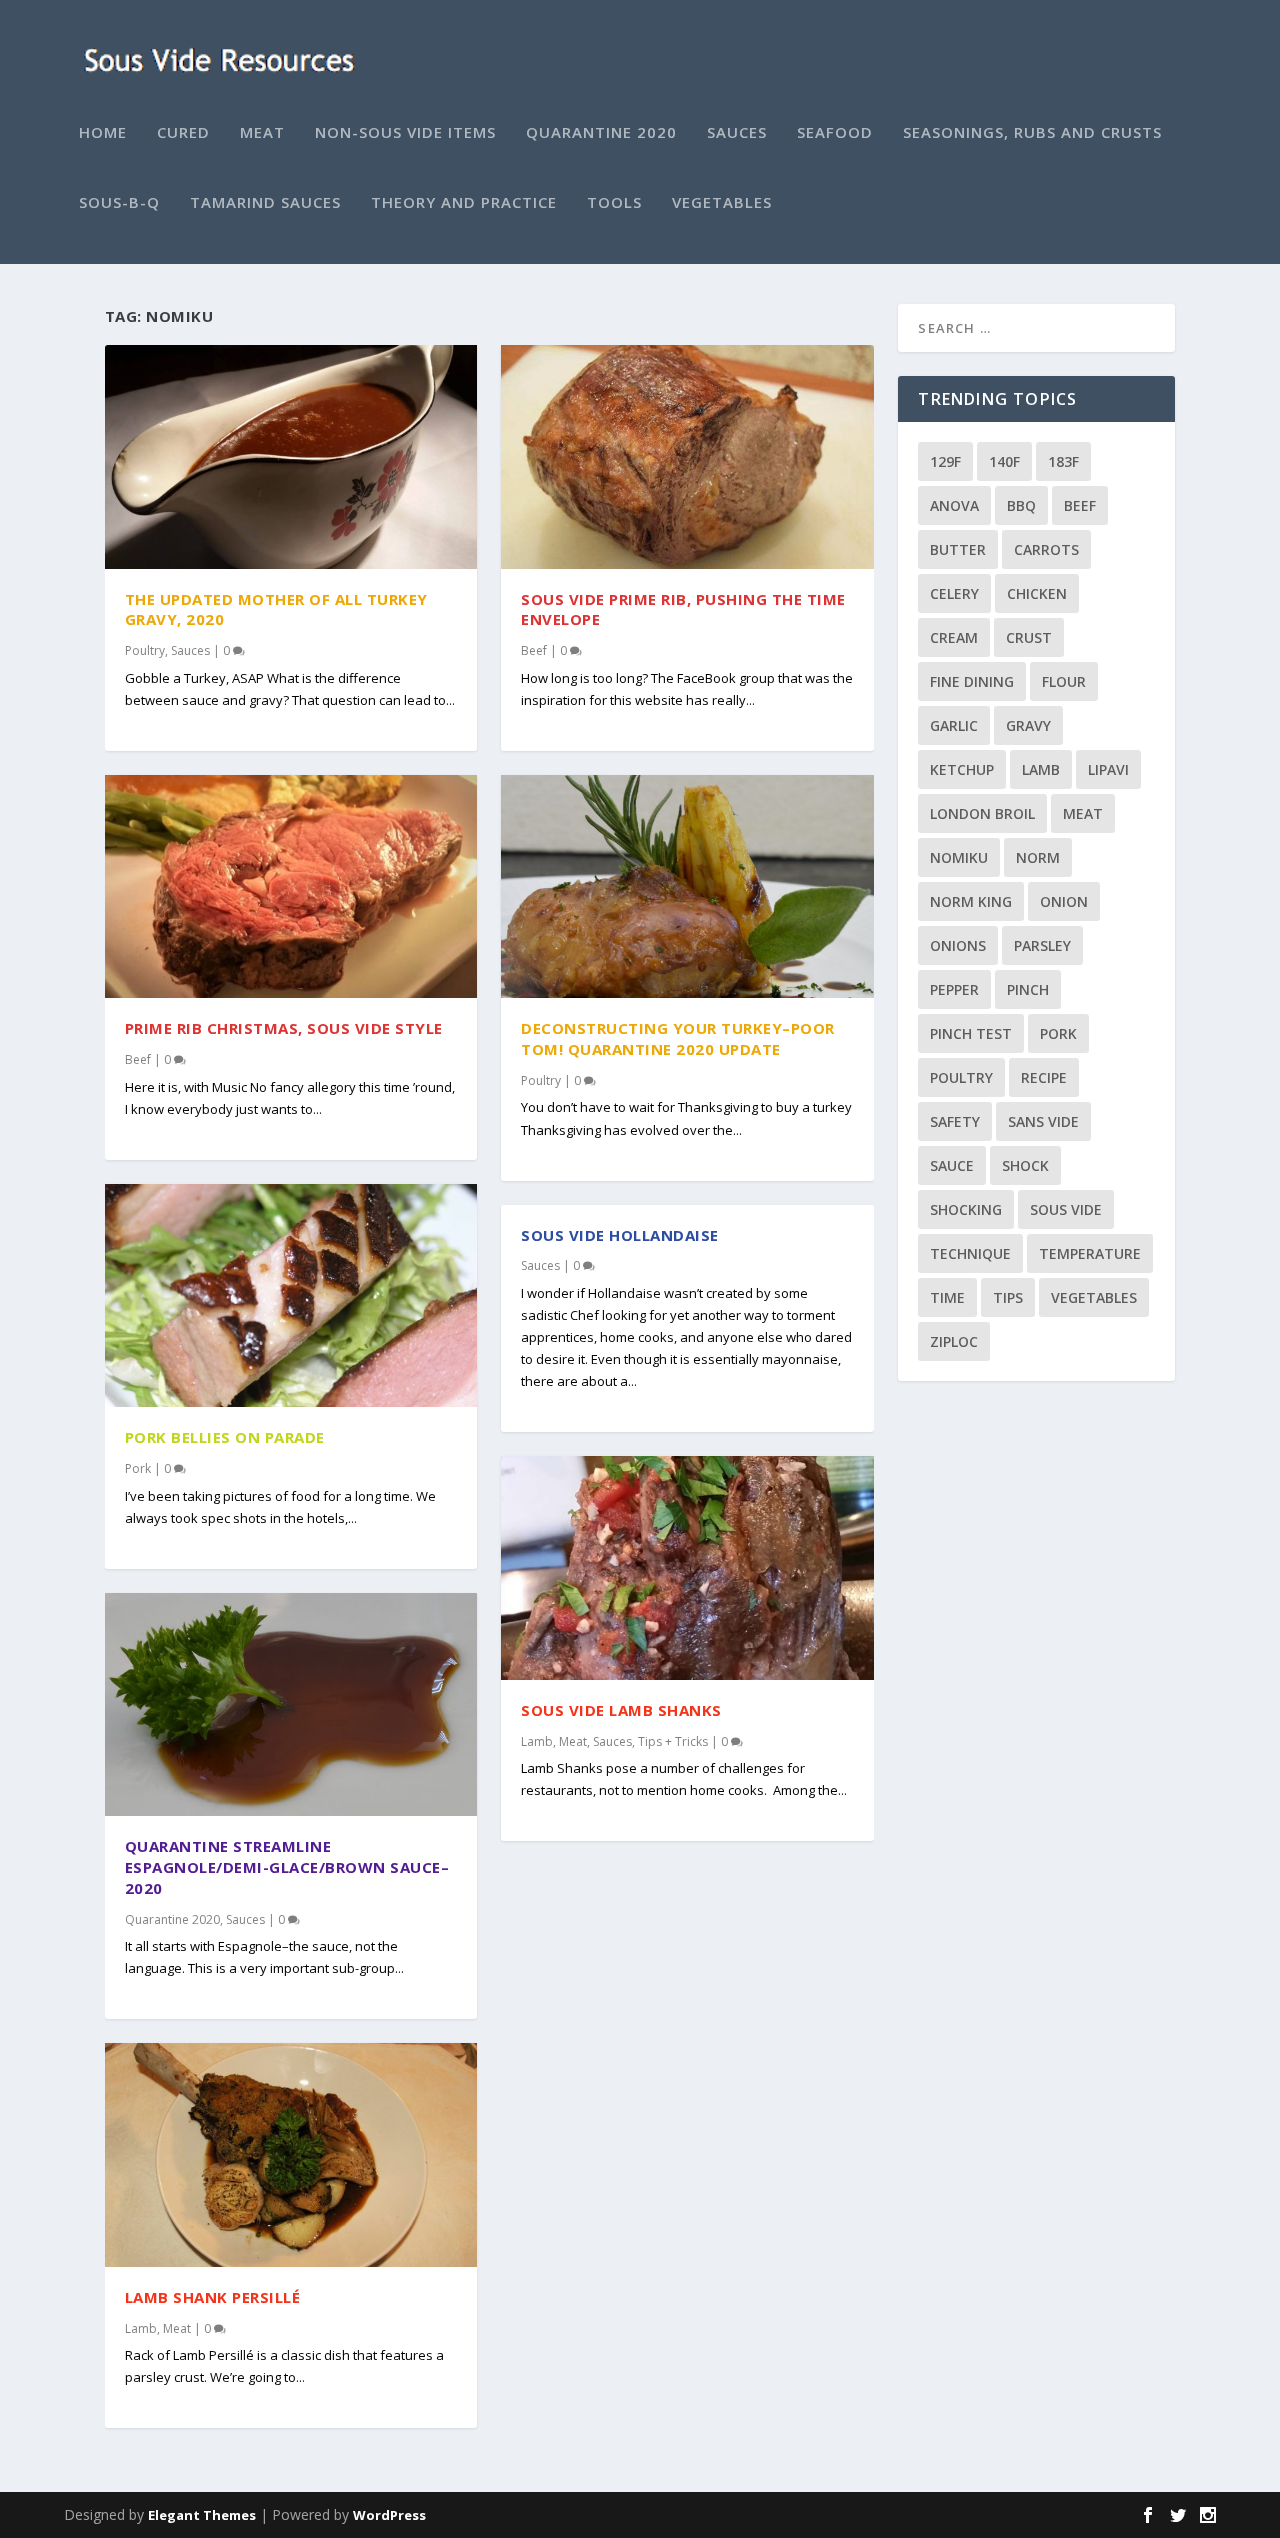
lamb (1041, 769)
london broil (982, 813)
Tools (614, 203)
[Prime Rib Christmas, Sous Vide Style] (291, 887)
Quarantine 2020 (601, 133)
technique (970, 1253)
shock (1025, 1165)
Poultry (145, 650)
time (947, 1297)
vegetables (1094, 1297)
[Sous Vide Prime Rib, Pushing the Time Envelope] (687, 457)
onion (1064, 901)
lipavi (1108, 769)
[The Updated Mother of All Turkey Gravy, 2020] (291, 457)
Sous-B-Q (119, 203)
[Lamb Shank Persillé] (291, 2155)
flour (1064, 681)
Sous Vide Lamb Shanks (621, 1710)
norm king (971, 901)
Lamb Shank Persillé (213, 2297)
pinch (1028, 989)
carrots (1046, 549)
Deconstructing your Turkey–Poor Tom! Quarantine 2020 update (678, 1038)
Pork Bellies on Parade (225, 1437)
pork (1058, 1033)
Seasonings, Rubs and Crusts (1032, 133)
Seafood (835, 133)
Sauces (737, 133)
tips (1008, 1297)
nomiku (959, 857)
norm (1038, 857)
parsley (1042, 945)
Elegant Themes (202, 2515)
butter (958, 549)
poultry (961, 1077)
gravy (1028, 725)
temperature (1090, 1253)
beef (1080, 505)
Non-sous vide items (405, 133)
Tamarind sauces (265, 203)
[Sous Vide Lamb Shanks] (687, 1568)
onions (958, 945)
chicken (1037, 593)
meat (1083, 813)
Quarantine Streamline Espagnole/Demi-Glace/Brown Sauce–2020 (287, 1867)
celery (954, 593)
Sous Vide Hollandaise (620, 1235)
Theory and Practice (464, 203)
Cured (183, 133)
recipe (1044, 1077)
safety (955, 1121)
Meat (262, 133)
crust (1029, 637)
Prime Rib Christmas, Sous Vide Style (284, 1028)
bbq (1021, 505)
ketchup (962, 769)
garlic (954, 725)
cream (954, 637)
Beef (138, 1059)
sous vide (1066, 1209)
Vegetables (722, 203)
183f (1063, 461)
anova (954, 505)
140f (1004, 461)
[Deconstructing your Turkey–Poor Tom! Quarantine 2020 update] (687, 887)
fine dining (972, 681)
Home (103, 133)
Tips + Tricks (673, 1741)
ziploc (954, 1341)
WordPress (389, 2515)
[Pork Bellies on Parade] (291, 1296)
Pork (138, 1468)
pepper (954, 989)
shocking (966, 1209)
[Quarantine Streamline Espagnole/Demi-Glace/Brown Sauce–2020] (291, 1705)
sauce (952, 1165)
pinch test (971, 1033)
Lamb (141, 2328)
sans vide (1043, 1121)
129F (945, 461)
